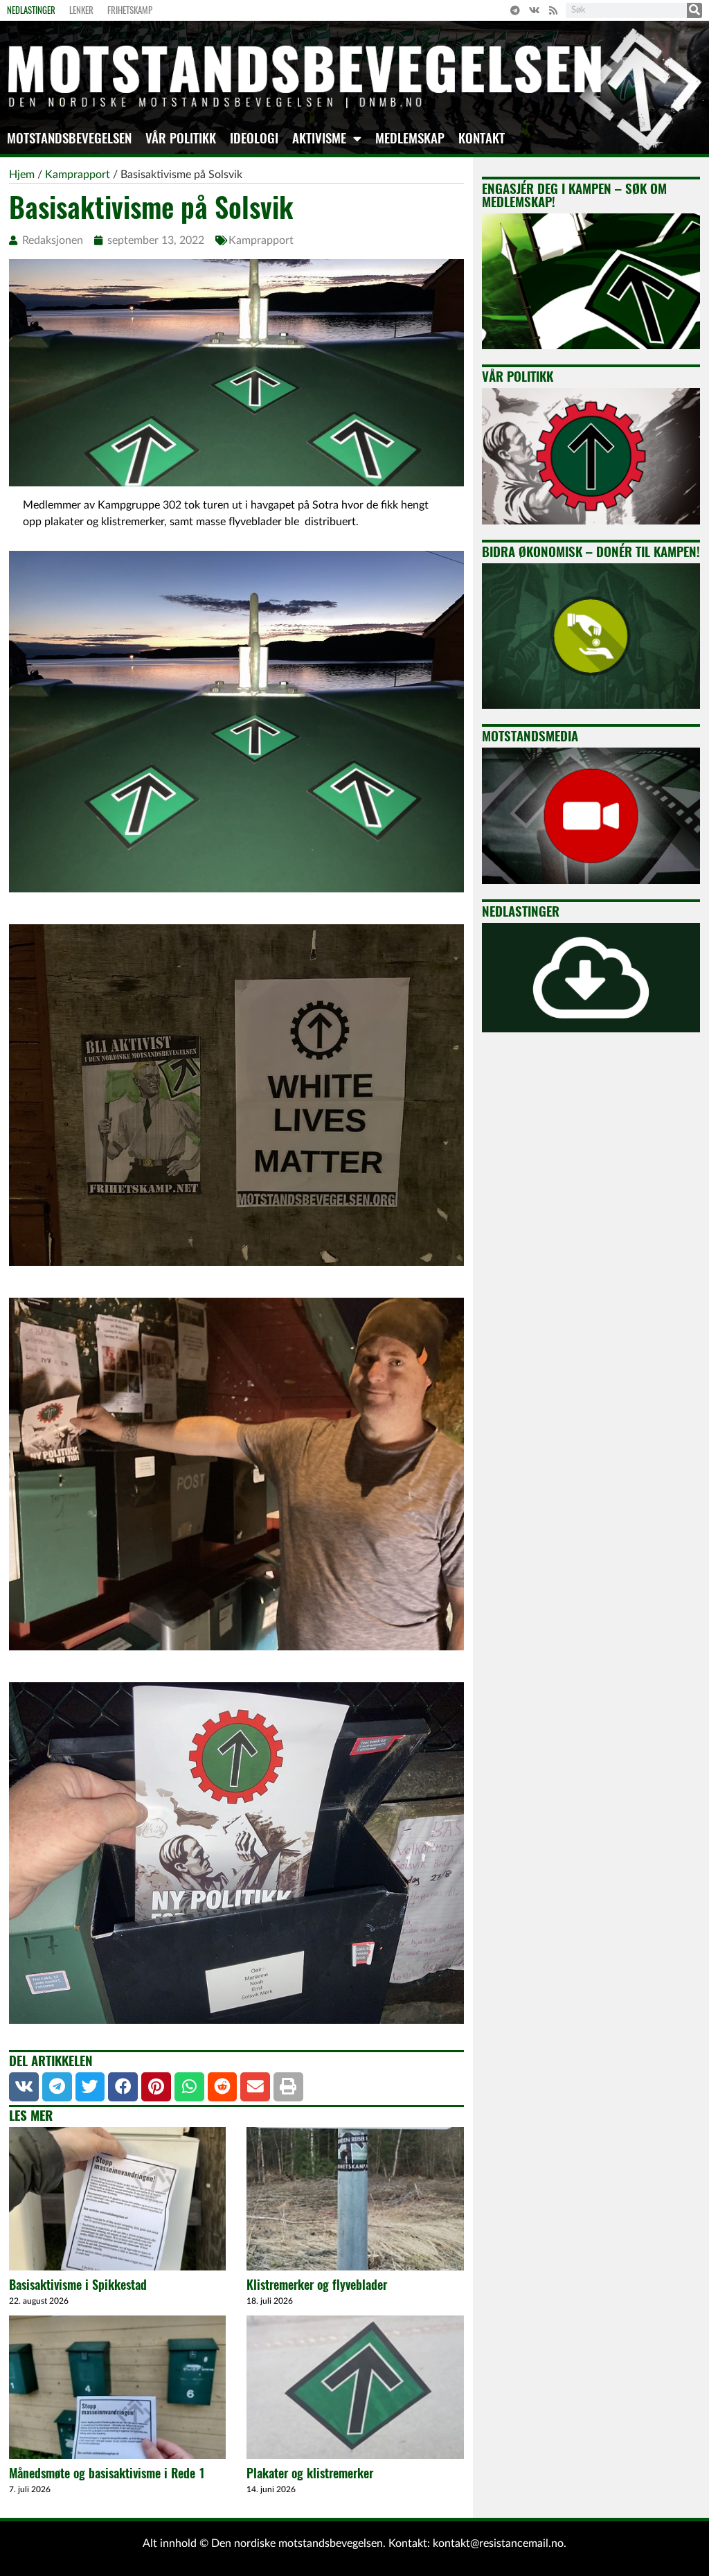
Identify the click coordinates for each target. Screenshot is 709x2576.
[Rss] (553, 10)
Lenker (81, 10)
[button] (24, 2087)
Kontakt (482, 138)
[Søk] (694, 10)
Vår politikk (181, 138)
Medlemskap (410, 138)
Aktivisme (319, 138)
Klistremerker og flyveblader (317, 2285)
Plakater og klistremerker (310, 2473)
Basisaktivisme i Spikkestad (78, 2285)
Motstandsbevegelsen (69, 138)
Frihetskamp (130, 10)
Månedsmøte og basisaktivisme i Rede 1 (107, 2473)
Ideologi (254, 138)
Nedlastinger (31, 10)
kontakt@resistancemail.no (498, 2543)
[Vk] (535, 10)
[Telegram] (515, 10)
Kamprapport (261, 240)
